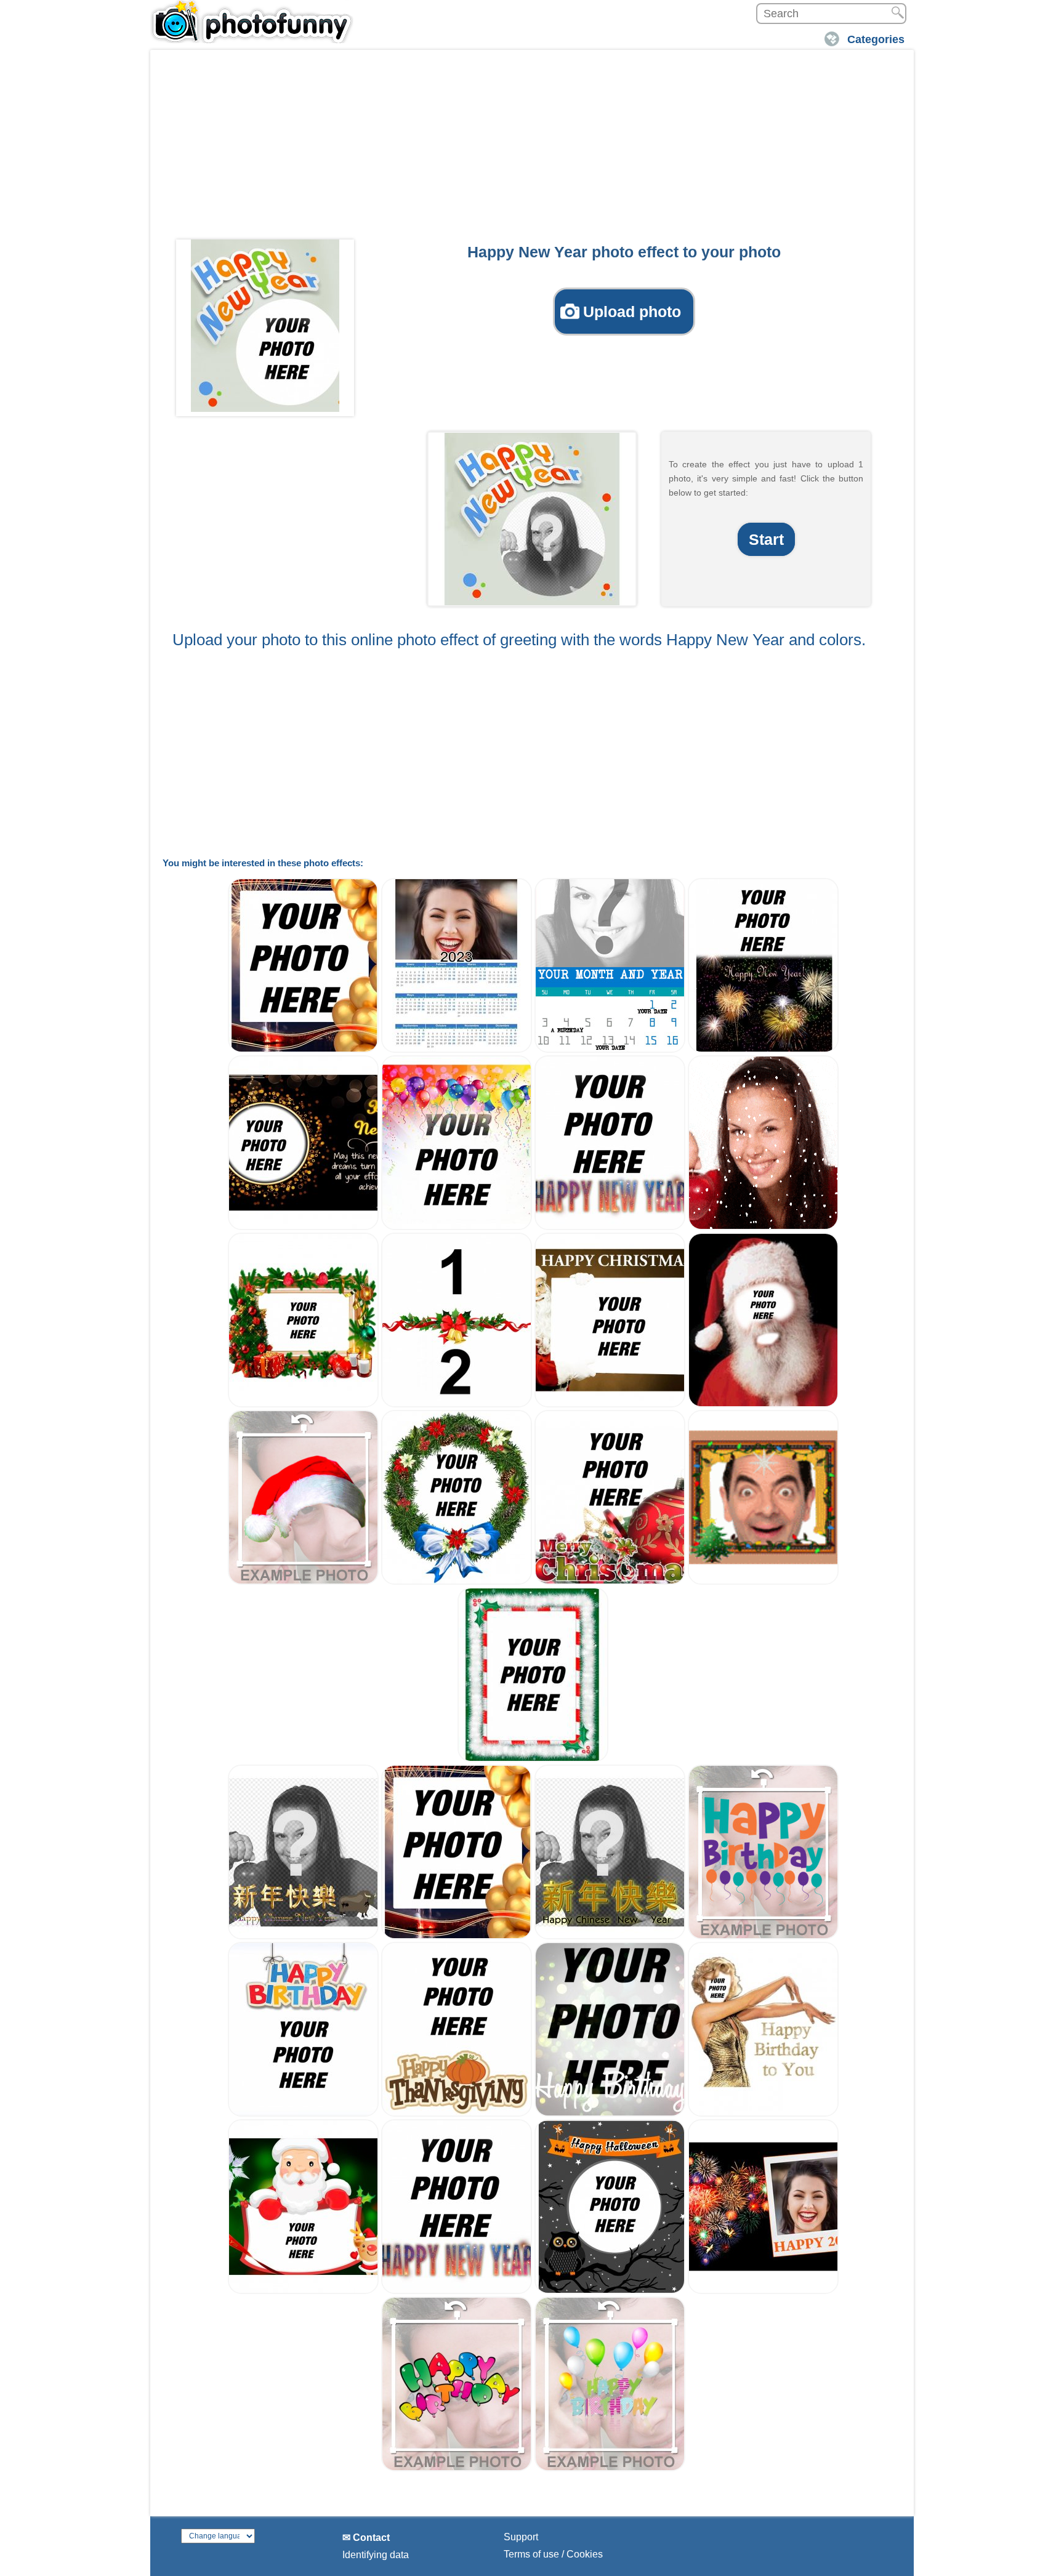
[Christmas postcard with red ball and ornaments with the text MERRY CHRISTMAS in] (610, 1581)
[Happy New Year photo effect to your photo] (265, 326)
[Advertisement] (532, 148)
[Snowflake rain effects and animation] (763, 1227)
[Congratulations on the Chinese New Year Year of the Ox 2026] (303, 1936)
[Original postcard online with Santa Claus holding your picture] (610, 1404)
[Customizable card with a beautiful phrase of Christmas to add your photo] (303, 1227)
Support (521, 2537)
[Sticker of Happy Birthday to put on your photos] (763, 1936)
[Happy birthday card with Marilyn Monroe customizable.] (763, 2113)
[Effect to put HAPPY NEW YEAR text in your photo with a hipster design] (610, 1227)
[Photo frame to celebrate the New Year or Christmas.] (457, 1936)
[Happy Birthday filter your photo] (610, 2113)
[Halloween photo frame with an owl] (610, 2291)
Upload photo (632, 312)
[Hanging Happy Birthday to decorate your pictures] (303, 2113)
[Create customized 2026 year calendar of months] (610, 1049)
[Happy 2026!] (763, 2291)
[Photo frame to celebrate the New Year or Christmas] (303, 1049)
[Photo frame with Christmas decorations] (303, 1404)
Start (766, 539)
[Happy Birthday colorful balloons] (610, 2468)
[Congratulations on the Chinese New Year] (610, 1936)
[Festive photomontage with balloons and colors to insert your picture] (457, 1227)
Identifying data (376, 2555)
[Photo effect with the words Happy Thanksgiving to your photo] (457, 2113)
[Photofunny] (252, 22)
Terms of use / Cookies (553, 2554)
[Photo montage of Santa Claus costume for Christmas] (763, 1404)
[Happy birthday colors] (457, 2468)
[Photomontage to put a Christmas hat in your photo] (303, 1581)
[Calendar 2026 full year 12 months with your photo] (457, 1049)
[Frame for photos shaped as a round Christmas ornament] (457, 1581)
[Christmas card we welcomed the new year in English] (763, 1049)
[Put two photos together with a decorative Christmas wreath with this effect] (457, 1404)
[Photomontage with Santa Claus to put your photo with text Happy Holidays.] (303, 2291)
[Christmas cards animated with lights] (763, 1581)
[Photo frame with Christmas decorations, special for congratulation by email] (533, 1759)
